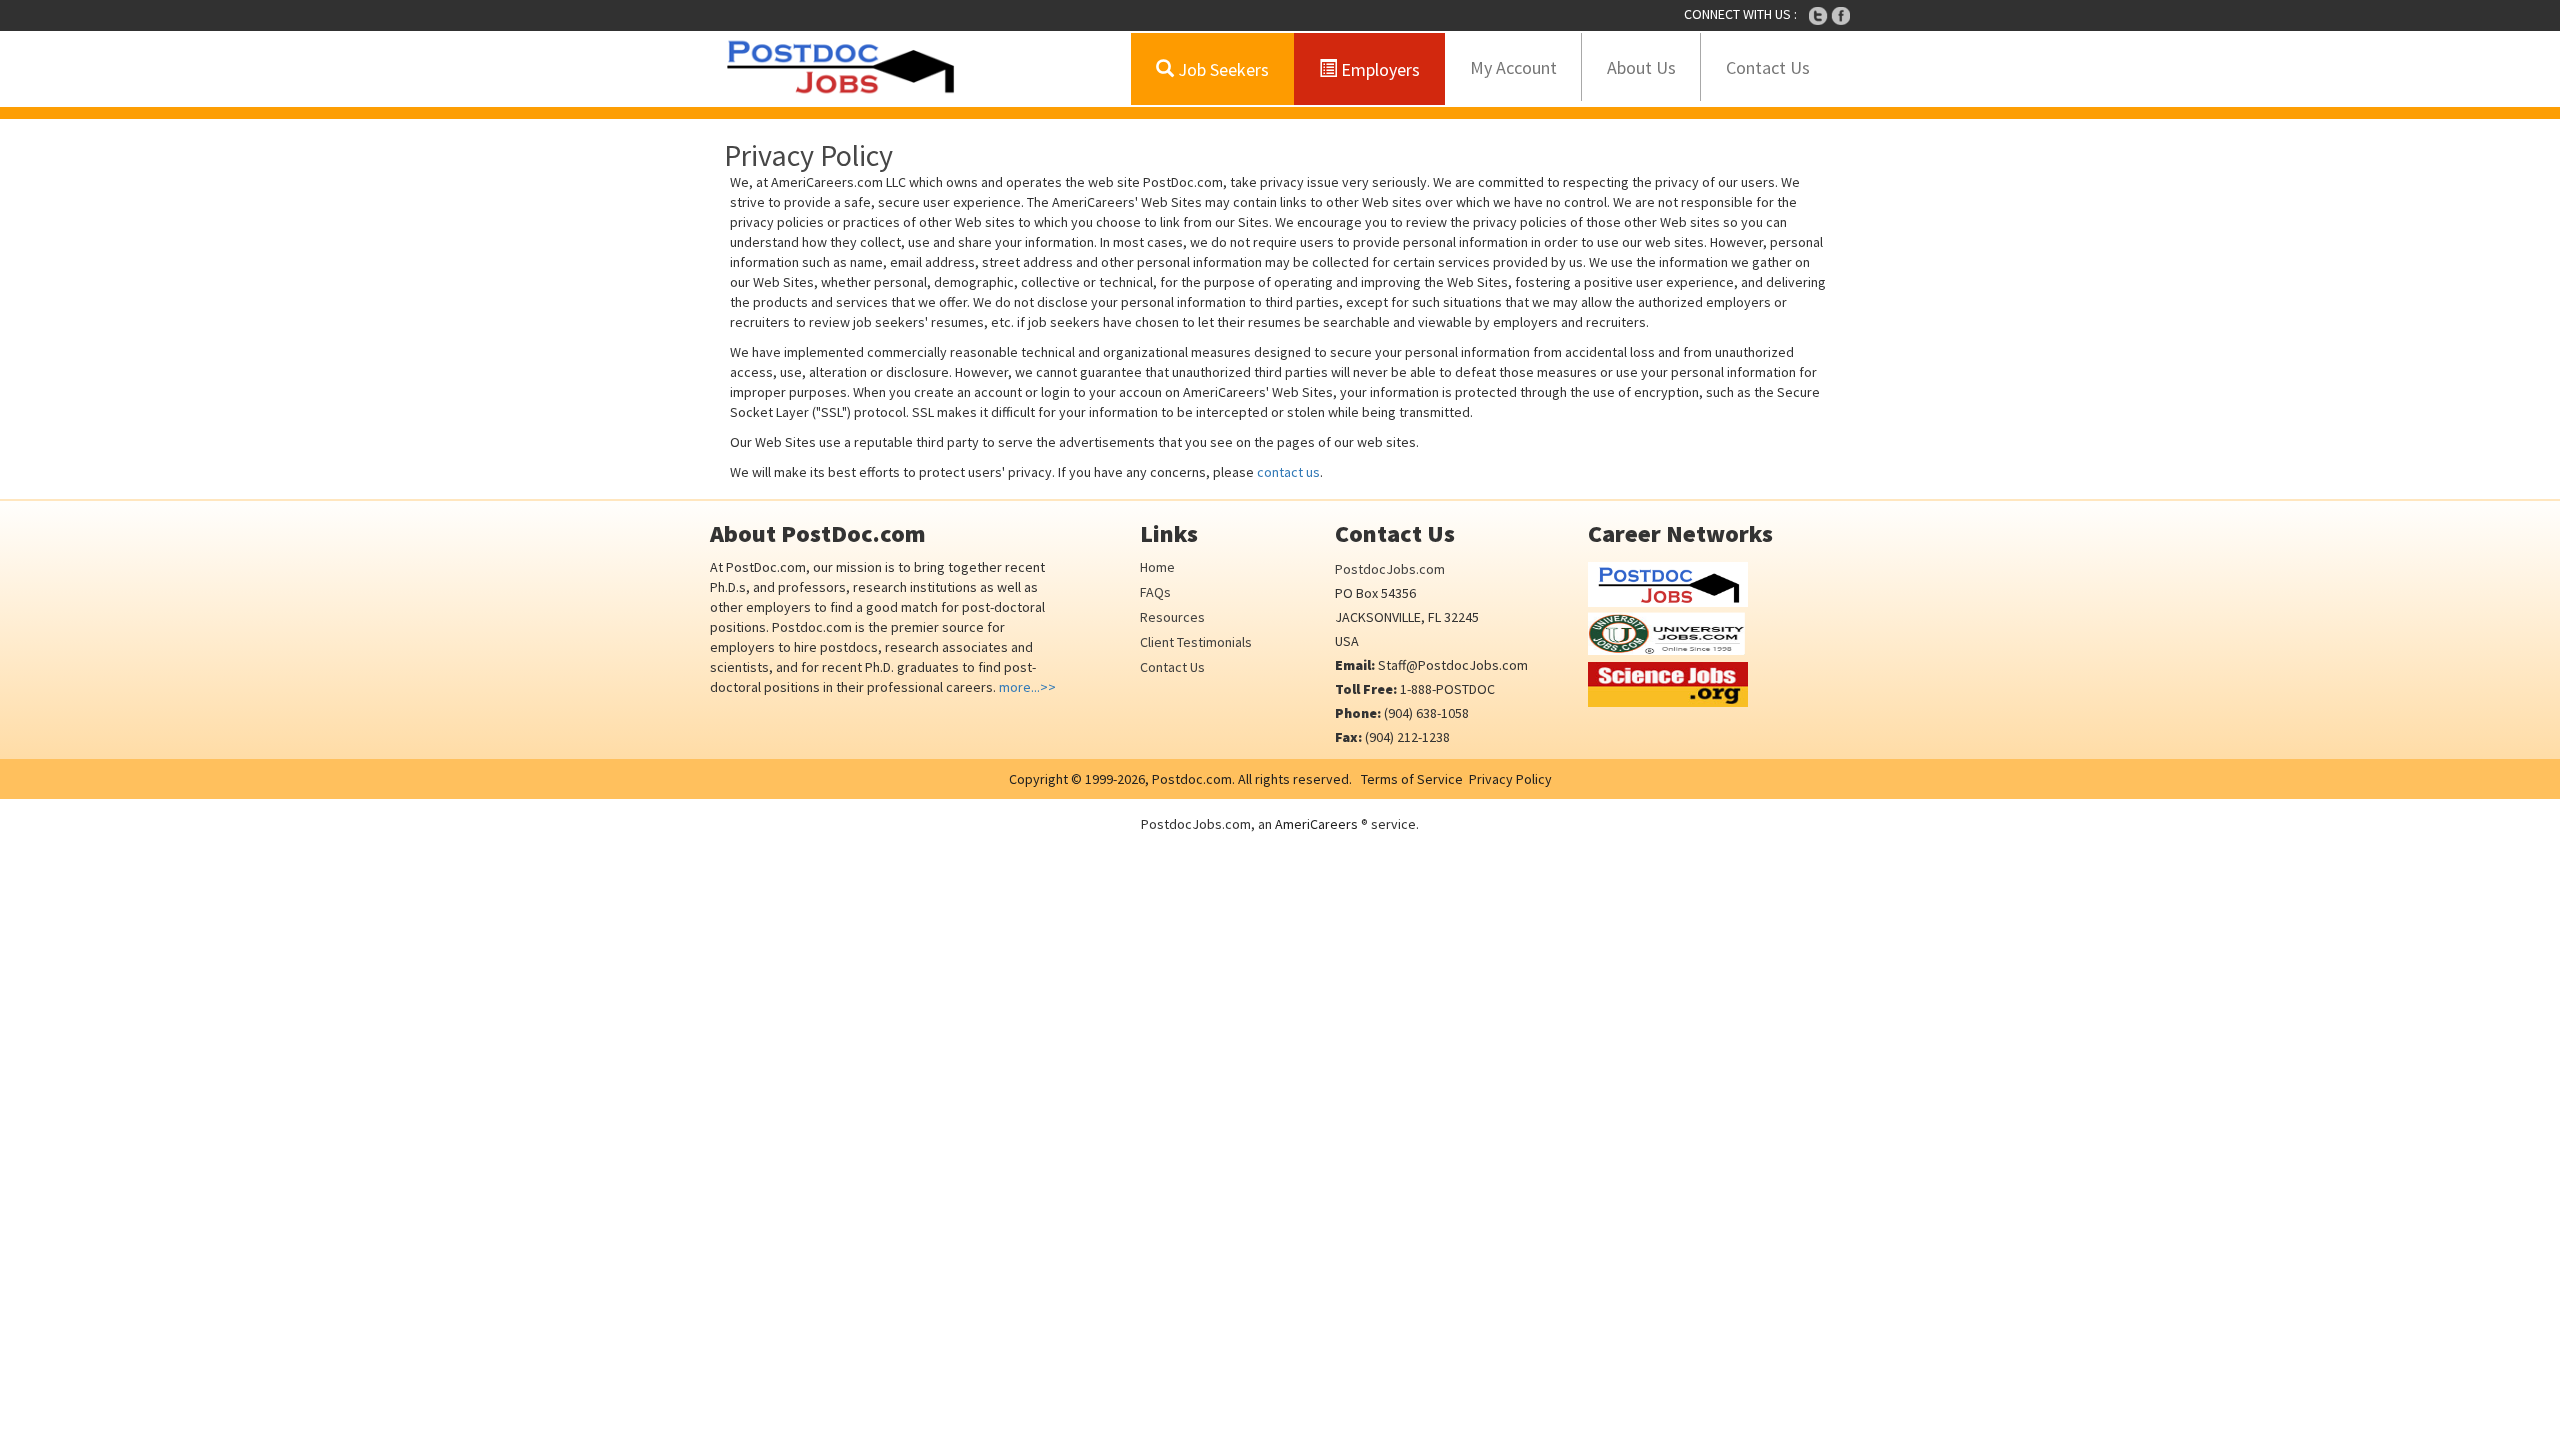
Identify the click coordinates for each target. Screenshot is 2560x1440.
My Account (1513, 67)
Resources (1172, 617)
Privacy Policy (1510, 779)
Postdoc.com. (1192, 779)
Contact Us (1768, 67)
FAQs (1155, 592)
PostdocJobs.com (1390, 569)
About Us (1641, 67)
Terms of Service (1412, 779)
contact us (1288, 472)
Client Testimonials (1196, 642)
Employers (1378, 69)
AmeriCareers (1316, 824)
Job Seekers (1221, 69)
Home (1157, 567)
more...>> (1027, 687)
